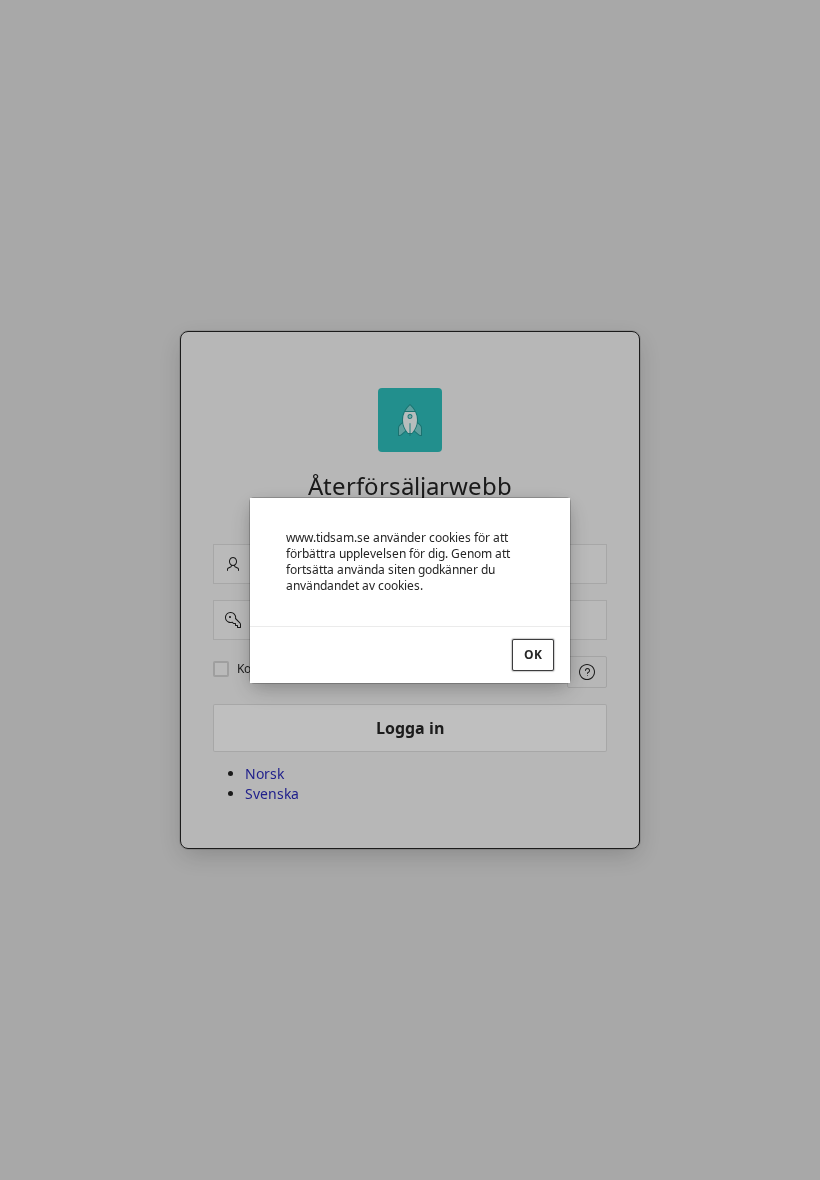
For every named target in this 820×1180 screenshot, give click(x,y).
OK (533, 654)
